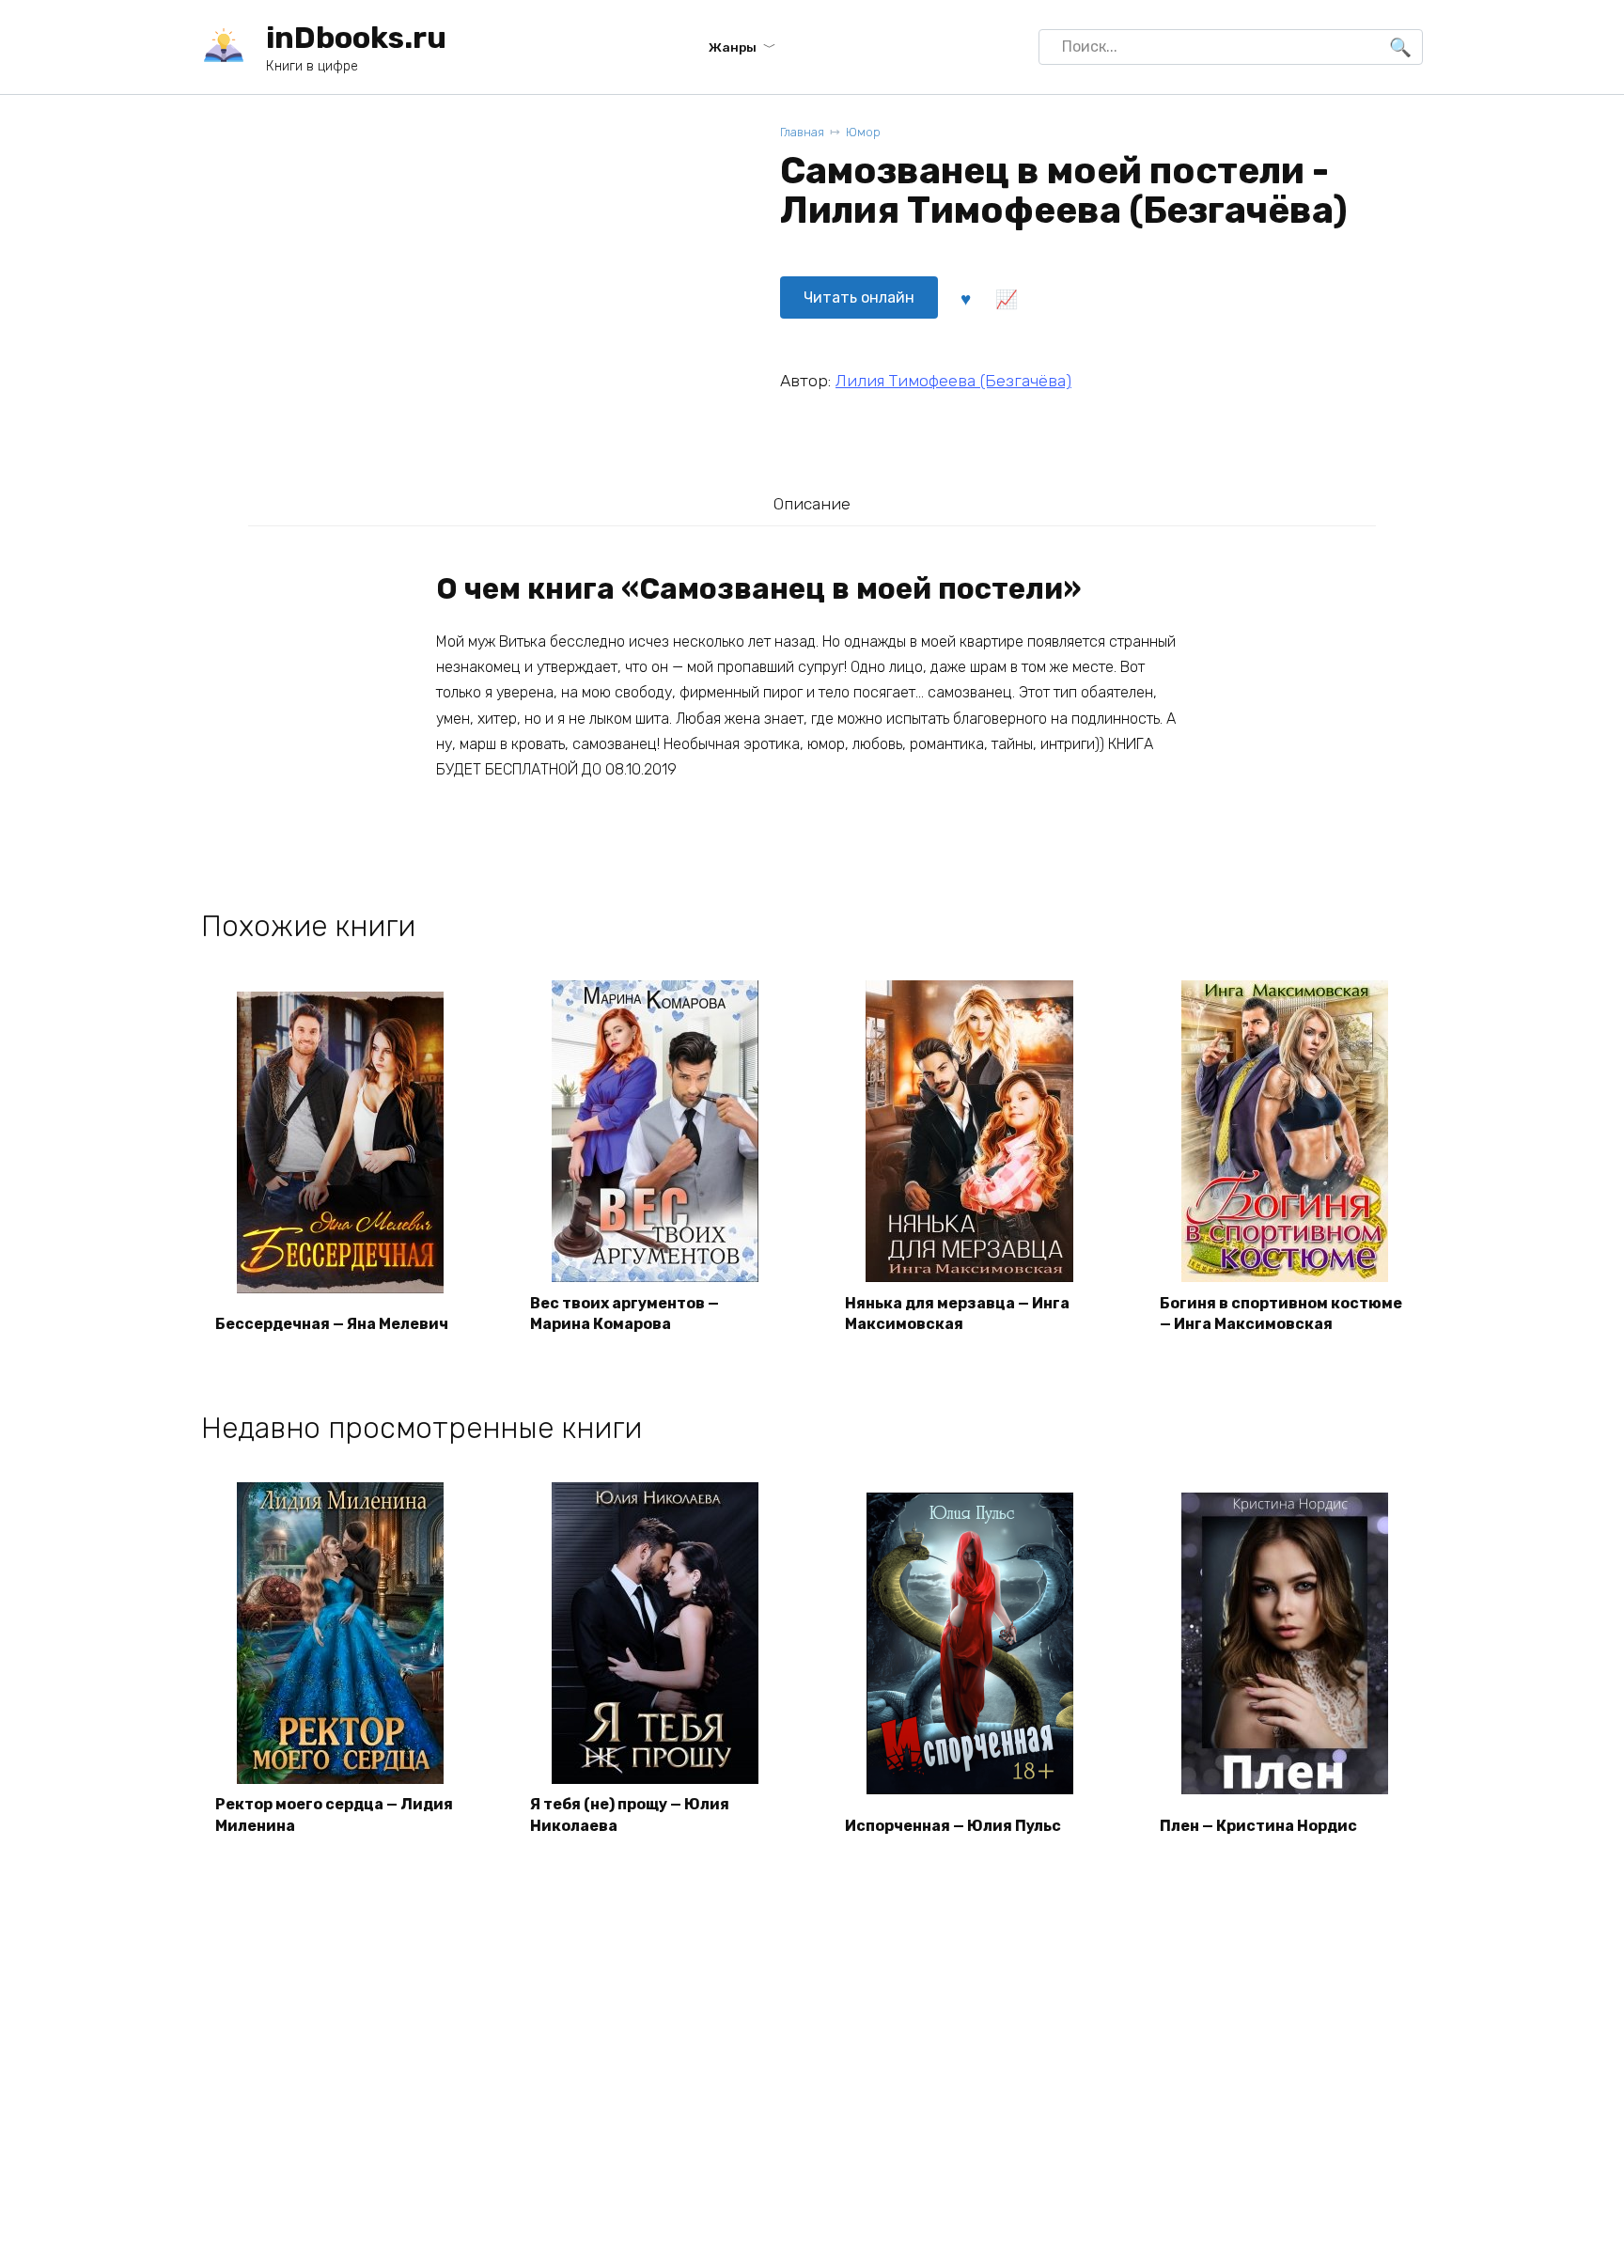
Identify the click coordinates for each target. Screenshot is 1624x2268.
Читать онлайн (859, 297)
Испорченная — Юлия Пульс (953, 1826)
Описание (812, 504)
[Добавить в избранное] (965, 298)
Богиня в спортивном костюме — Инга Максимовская (1281, 1314)
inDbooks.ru (356, 38)
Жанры (733, 47)
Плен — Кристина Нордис (1258, 1826)
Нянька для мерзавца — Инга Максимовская (957, 1314)
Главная (802, 132)
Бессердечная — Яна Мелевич (332, 1324)
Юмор (863, 132)
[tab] (812, 503)
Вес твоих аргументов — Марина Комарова (625, 1314)
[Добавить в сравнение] (1006, 298)
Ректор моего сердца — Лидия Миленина (334, 1814)
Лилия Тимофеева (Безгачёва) (953, 381)
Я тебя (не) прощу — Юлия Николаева (630, 1814)
